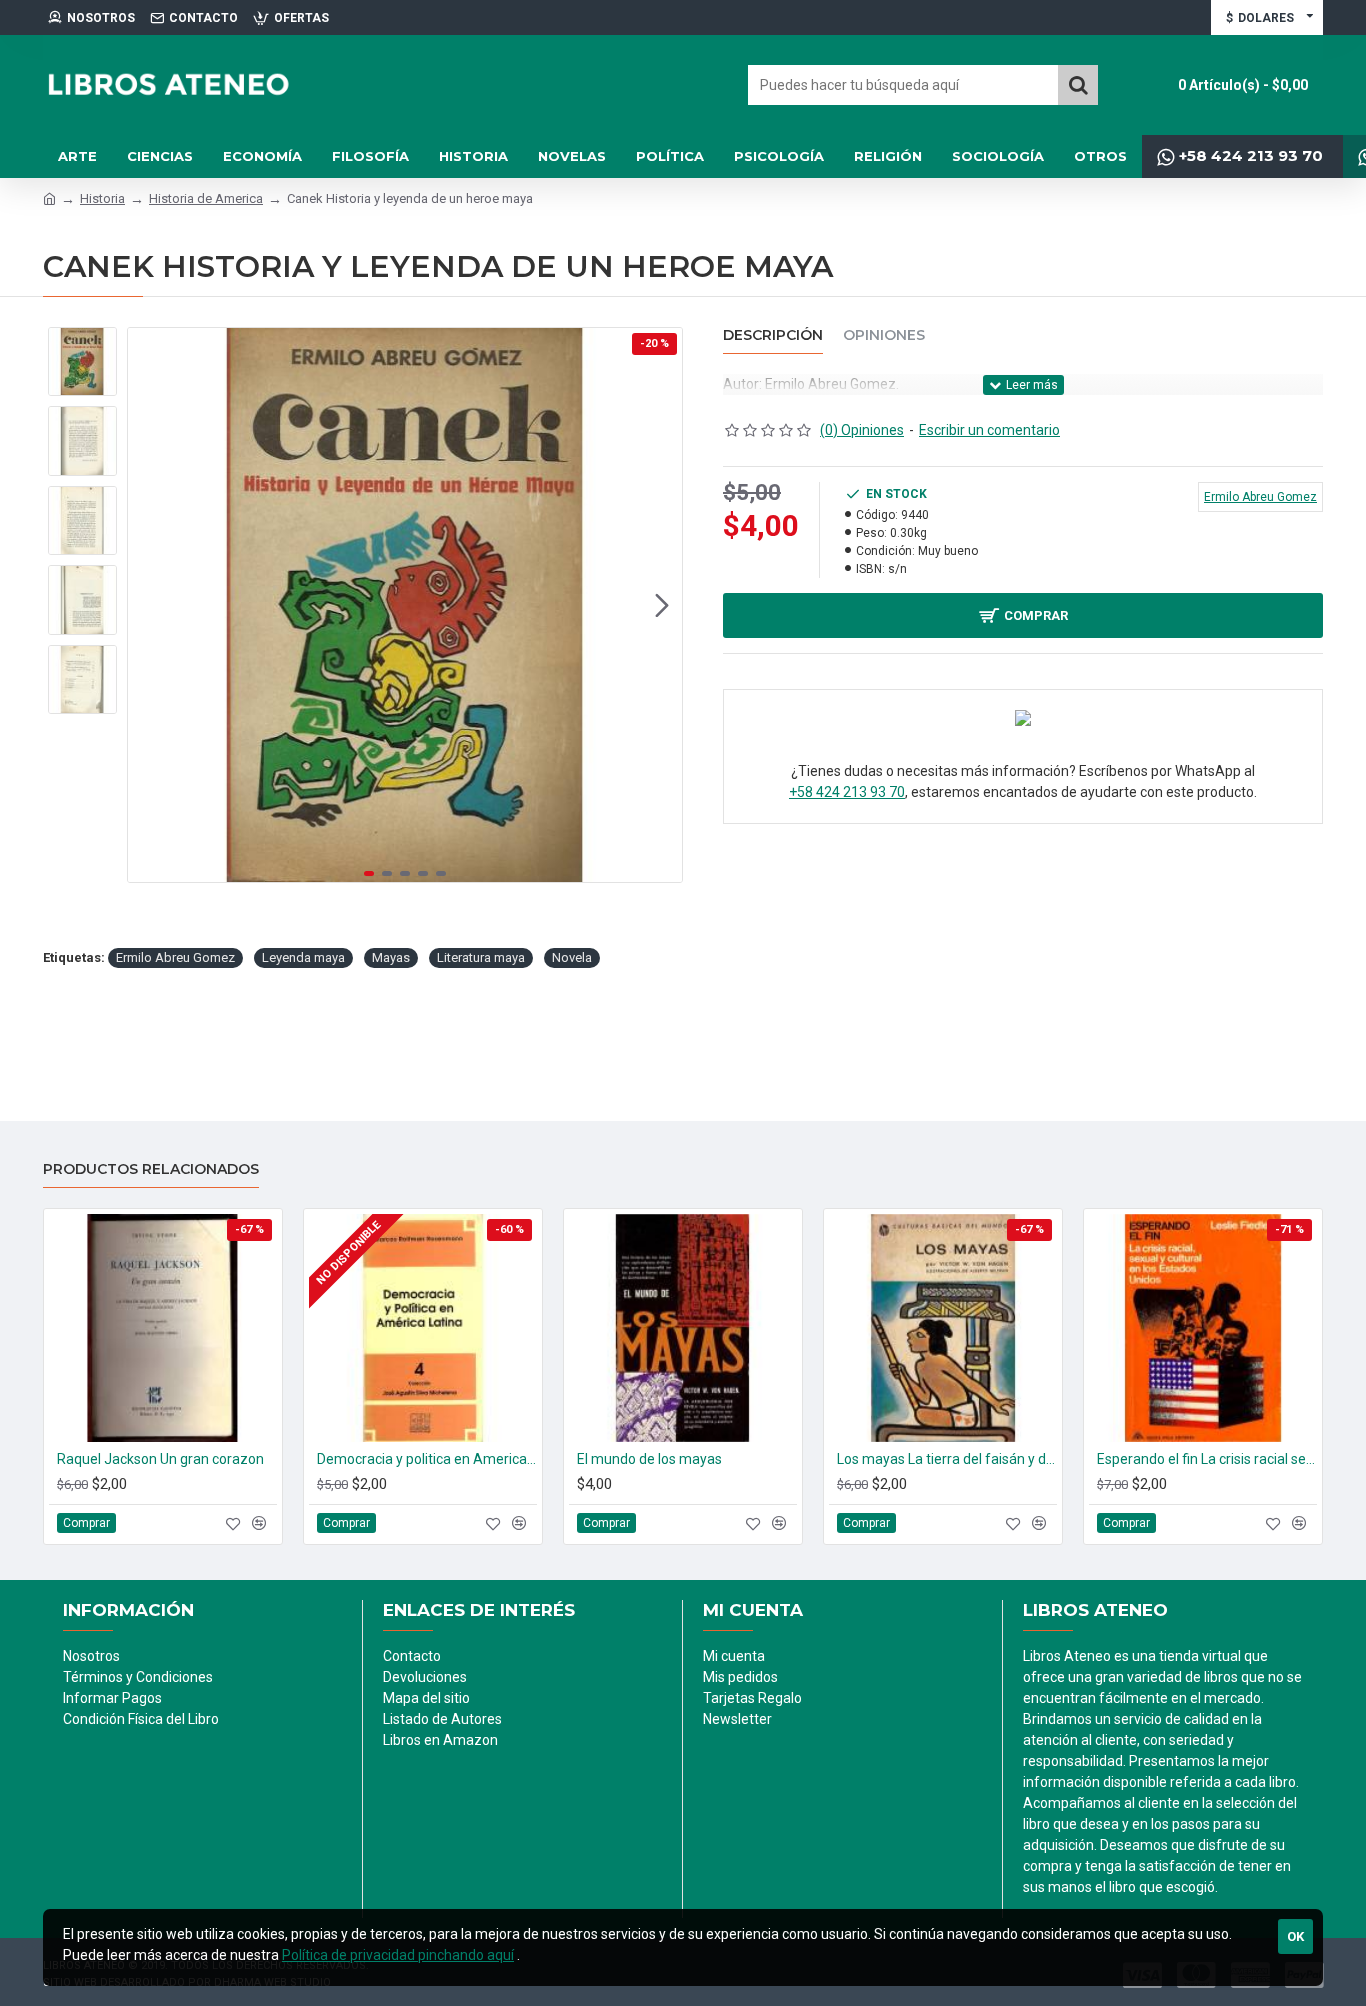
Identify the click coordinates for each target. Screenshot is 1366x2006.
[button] (148, 605)
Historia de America (206, 198)
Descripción (773, 335)
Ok (1295, 1936)
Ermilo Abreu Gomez (175, 957)
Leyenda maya (303, 957)
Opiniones (884, 335)
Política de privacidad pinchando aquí (398, 1955)
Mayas (391, 957)
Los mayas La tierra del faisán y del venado (947, 1459)
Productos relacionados (151, 1169)
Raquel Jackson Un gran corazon (160, 1459)
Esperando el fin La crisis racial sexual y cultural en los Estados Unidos (1207, 1459)
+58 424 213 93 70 (847, 792)
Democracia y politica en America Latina (427, 1459)
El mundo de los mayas (649, 1459)
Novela (572, 957)
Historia (102, 198)
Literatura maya (481, 957)
